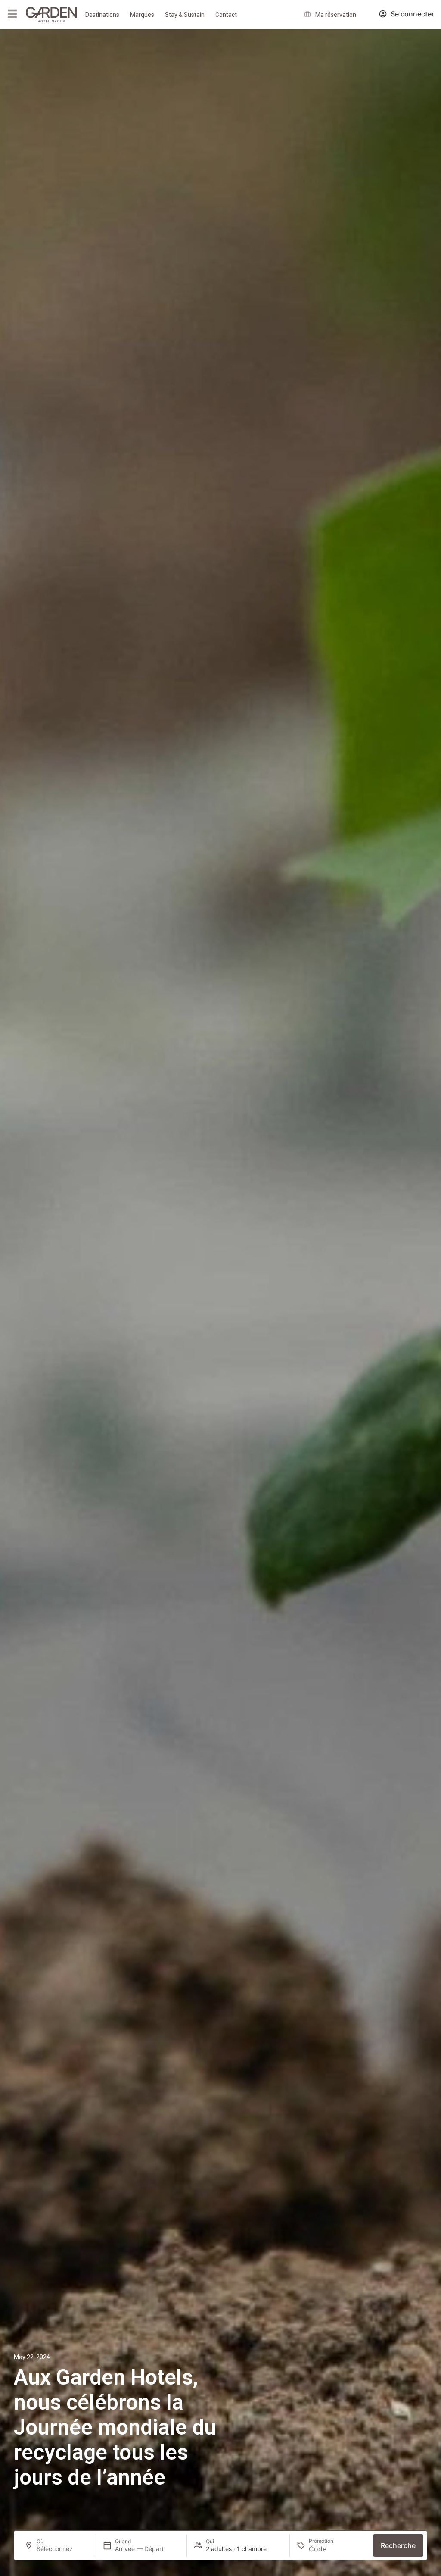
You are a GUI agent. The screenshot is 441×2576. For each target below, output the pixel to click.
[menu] (12, 14)
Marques (142, 15)
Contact (226, 15)
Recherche (398, 2545)
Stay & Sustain (185, 15)
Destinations (102, 15)
